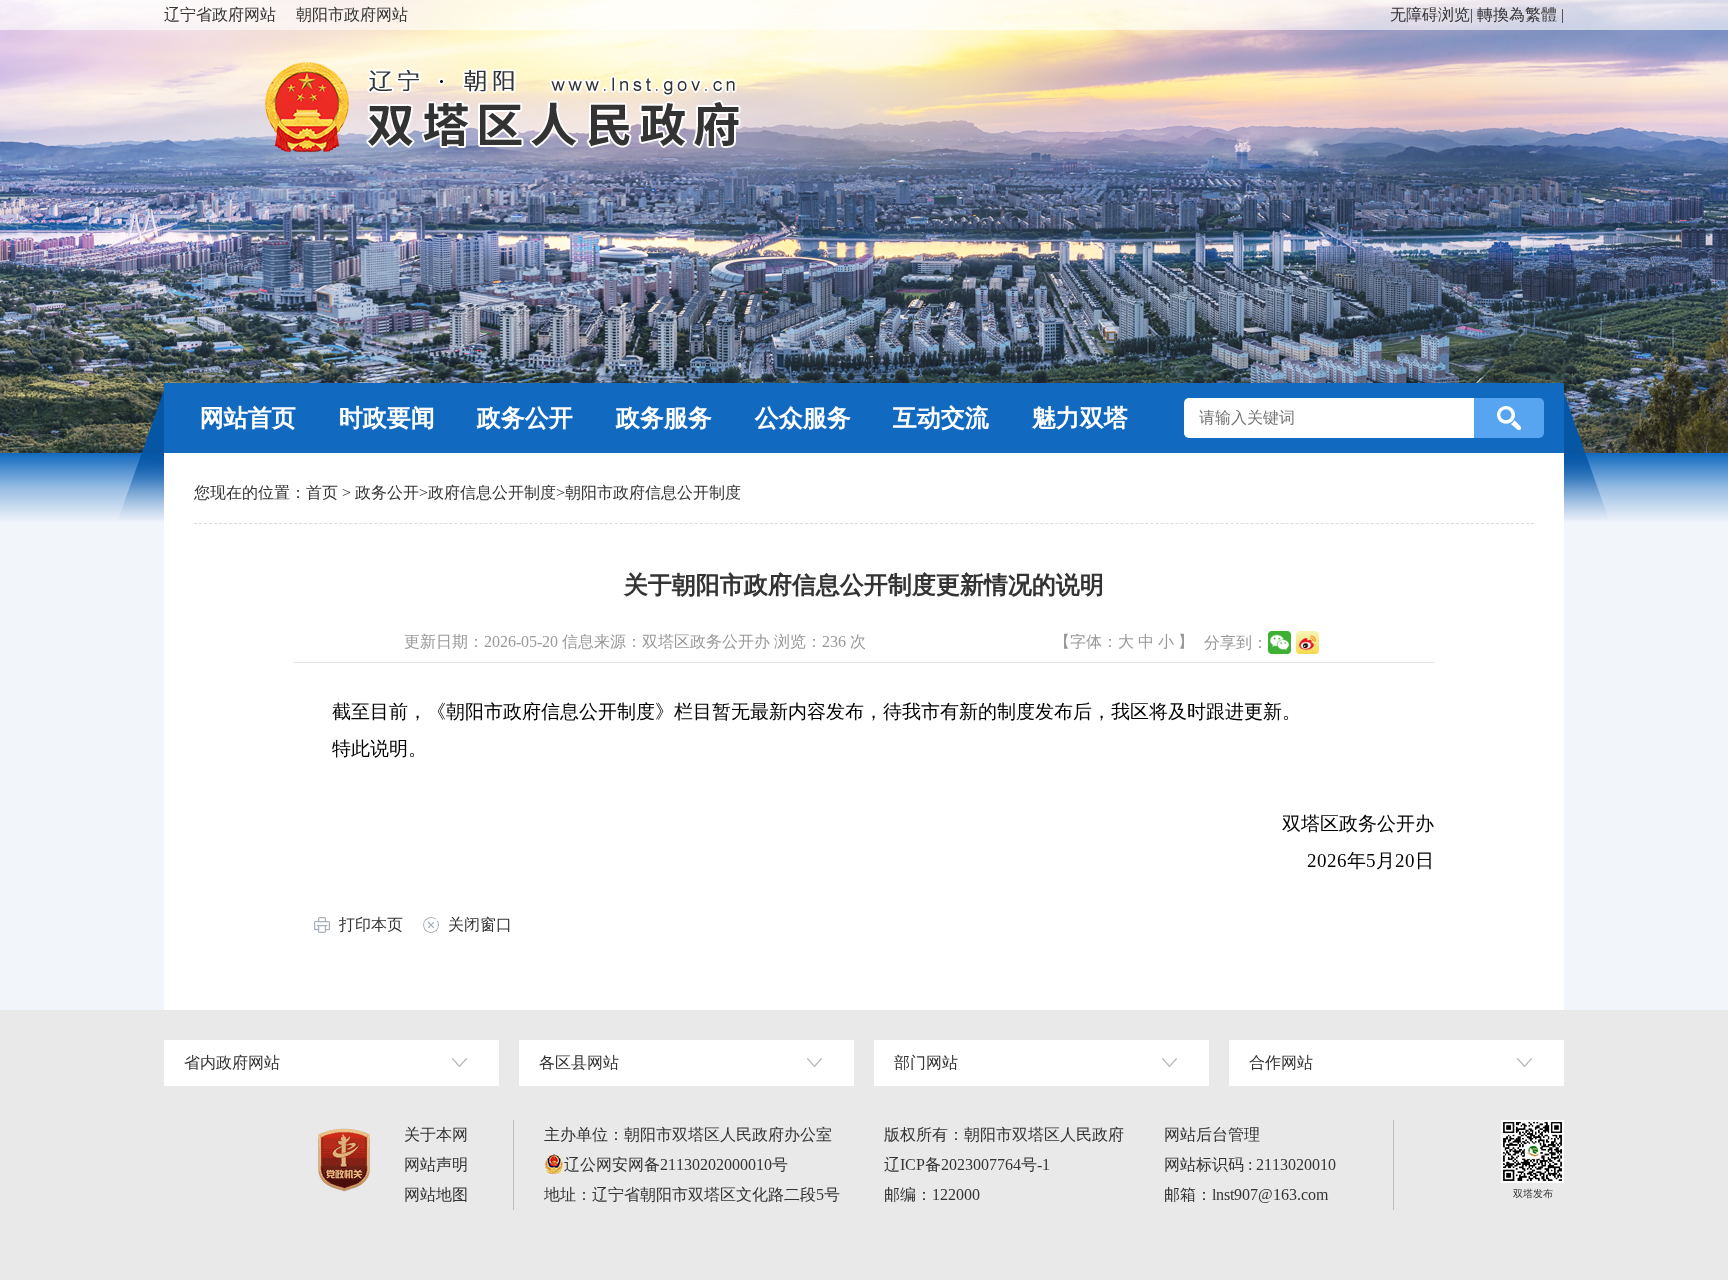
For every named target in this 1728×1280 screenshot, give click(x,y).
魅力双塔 (1080, 418)
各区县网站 (579, 1062)
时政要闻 (387, 418)
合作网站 (1281, 1062)
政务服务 (664, 418)
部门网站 (926, 1062)
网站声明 (436, 1164)
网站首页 (248, 418)
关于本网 (436, 1134)
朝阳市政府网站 (352, 14)
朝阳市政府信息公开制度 (653, 492)
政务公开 (525, 418)
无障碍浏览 (1430, 14)
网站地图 (436, 1194)
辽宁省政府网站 (220, 14)
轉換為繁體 (1517, 14)
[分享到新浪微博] (1307, 642)
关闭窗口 (480, 924)
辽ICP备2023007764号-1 (967, 1164)
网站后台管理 (1212, 1134)
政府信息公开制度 (492, 492)
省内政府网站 (232, 1062)
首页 (322, 492)
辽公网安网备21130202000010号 (676, 1164)
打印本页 (371, 924)
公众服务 (803, 418)
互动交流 (941, 418)
